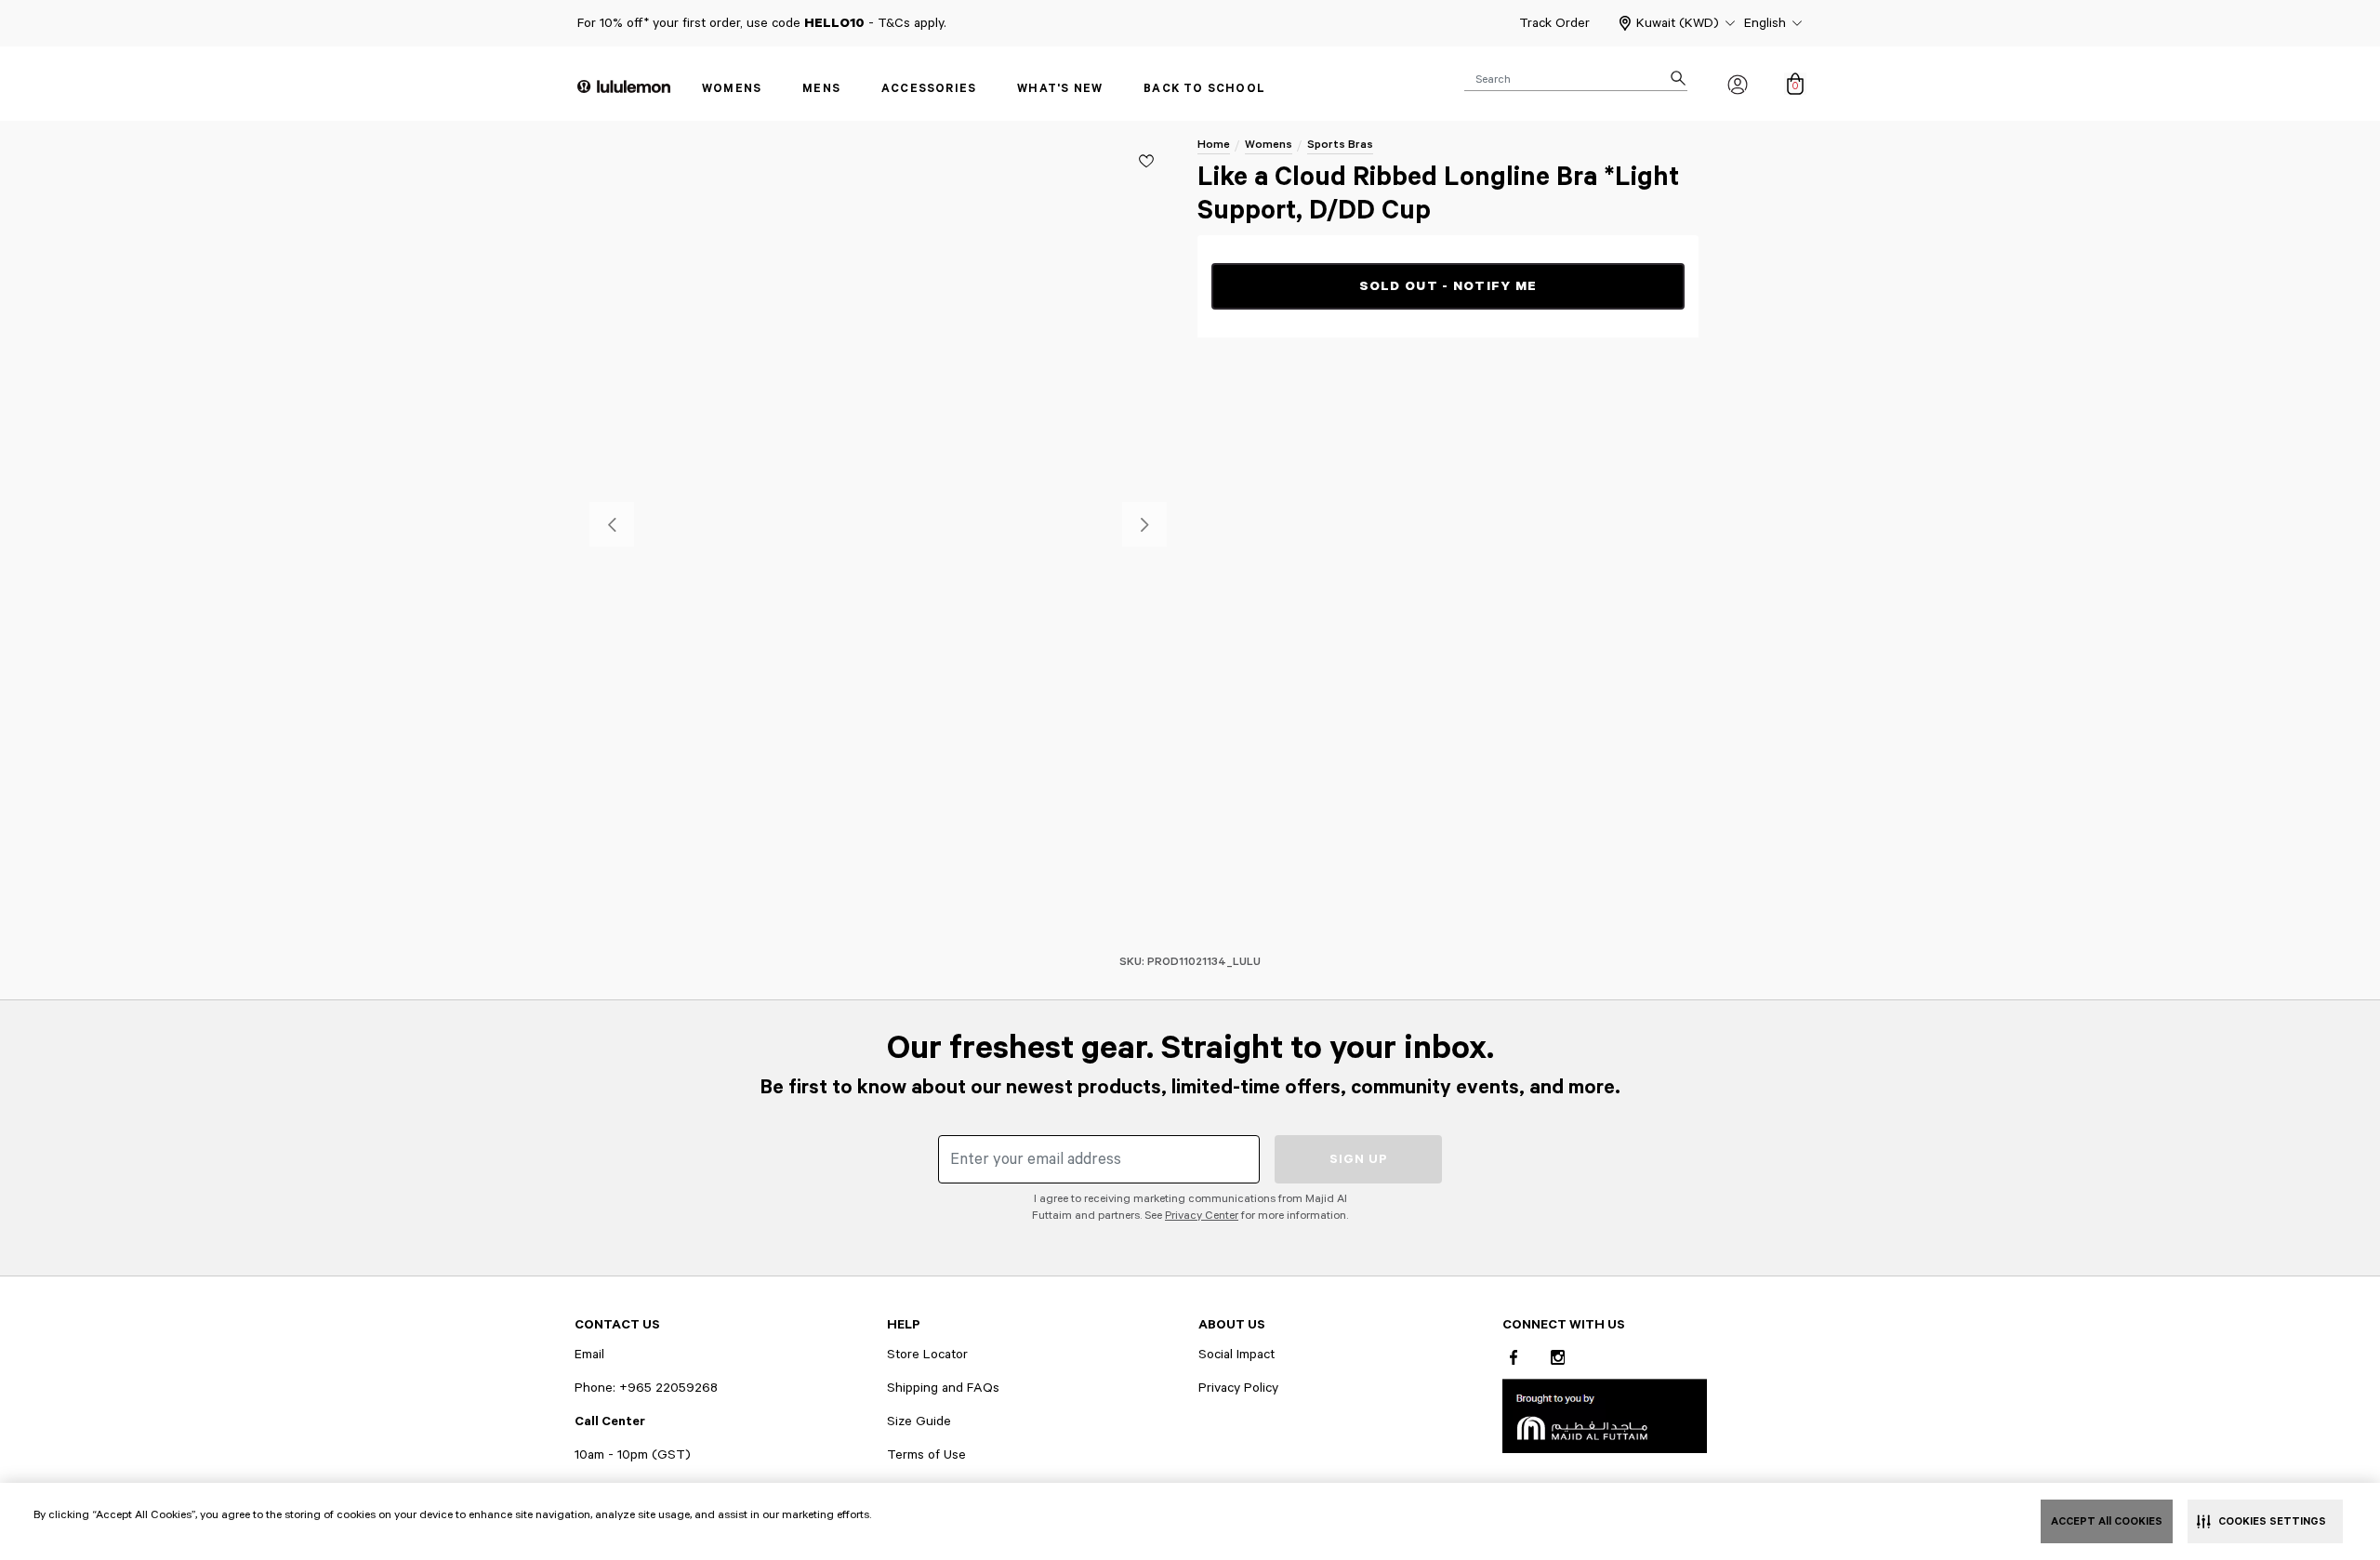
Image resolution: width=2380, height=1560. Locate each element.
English (1765, 23)
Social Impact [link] (1236, 1355)
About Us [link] (1232, 1325)
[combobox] (1576, 78)
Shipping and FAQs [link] (943, 1388)
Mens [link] (821, 89)
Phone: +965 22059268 (646, 1388)
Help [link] (904, 1325)
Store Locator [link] (927, 1355)
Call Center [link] (610, 1421)
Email (589, 1355)
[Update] (1146, 161)
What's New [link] (1060, 89)
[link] (1605, 1415)
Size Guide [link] (919, 1421)
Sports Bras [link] (1340, 145)
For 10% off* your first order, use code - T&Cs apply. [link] (762, 23)
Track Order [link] (1554, 23)
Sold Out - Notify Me (1448, 286)
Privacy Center (1202, 1216)
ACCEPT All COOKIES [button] (2107, 1521)
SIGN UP (1359, 1159)
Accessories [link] (929, 89)
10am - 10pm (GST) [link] (633, 1455)
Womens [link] (732, 89)
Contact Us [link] (617, 1325)
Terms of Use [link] (926, 1455)
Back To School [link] (1204, 89)
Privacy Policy (1238, 1388)
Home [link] (1214, 145)
